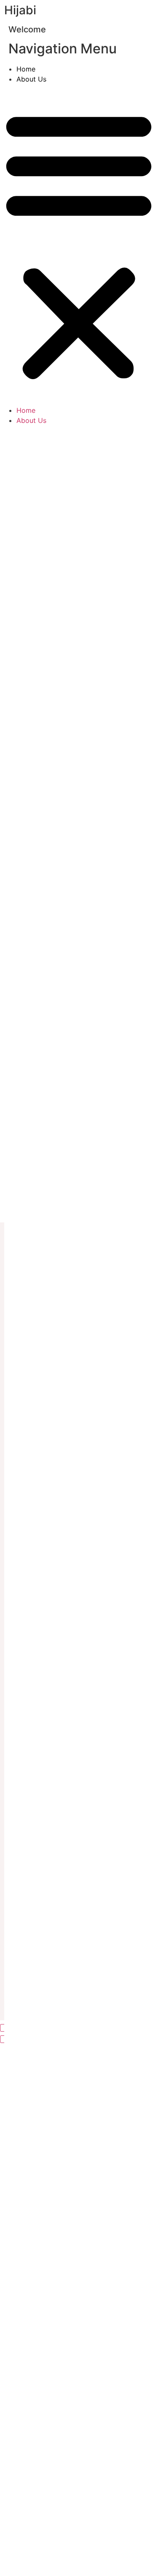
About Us (31, 79)
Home (26, 69)
